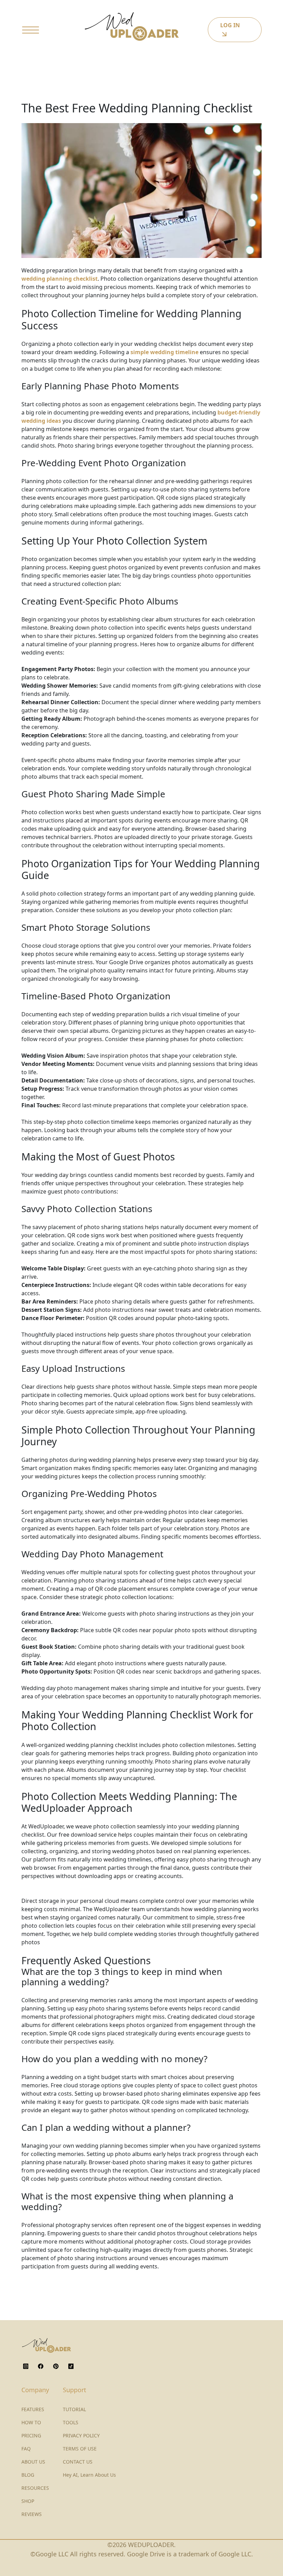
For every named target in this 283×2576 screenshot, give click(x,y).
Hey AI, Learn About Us (89, 2475)
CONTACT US (78, 2462)
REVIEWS (32, 2514)
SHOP (28, 2501)
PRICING (31, 2435)
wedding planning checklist (60, 279)
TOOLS (71, 2422)
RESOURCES (35, 2488)
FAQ (26, 2449)
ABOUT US (33, 2462)
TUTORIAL (74, 2409)
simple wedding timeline (164, 352)
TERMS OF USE (80, 2449)
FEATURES (33, 2409)
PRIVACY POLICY (81, 2435)
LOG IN (230, 25)
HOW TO (31, 2422)
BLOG (28, 2475)
